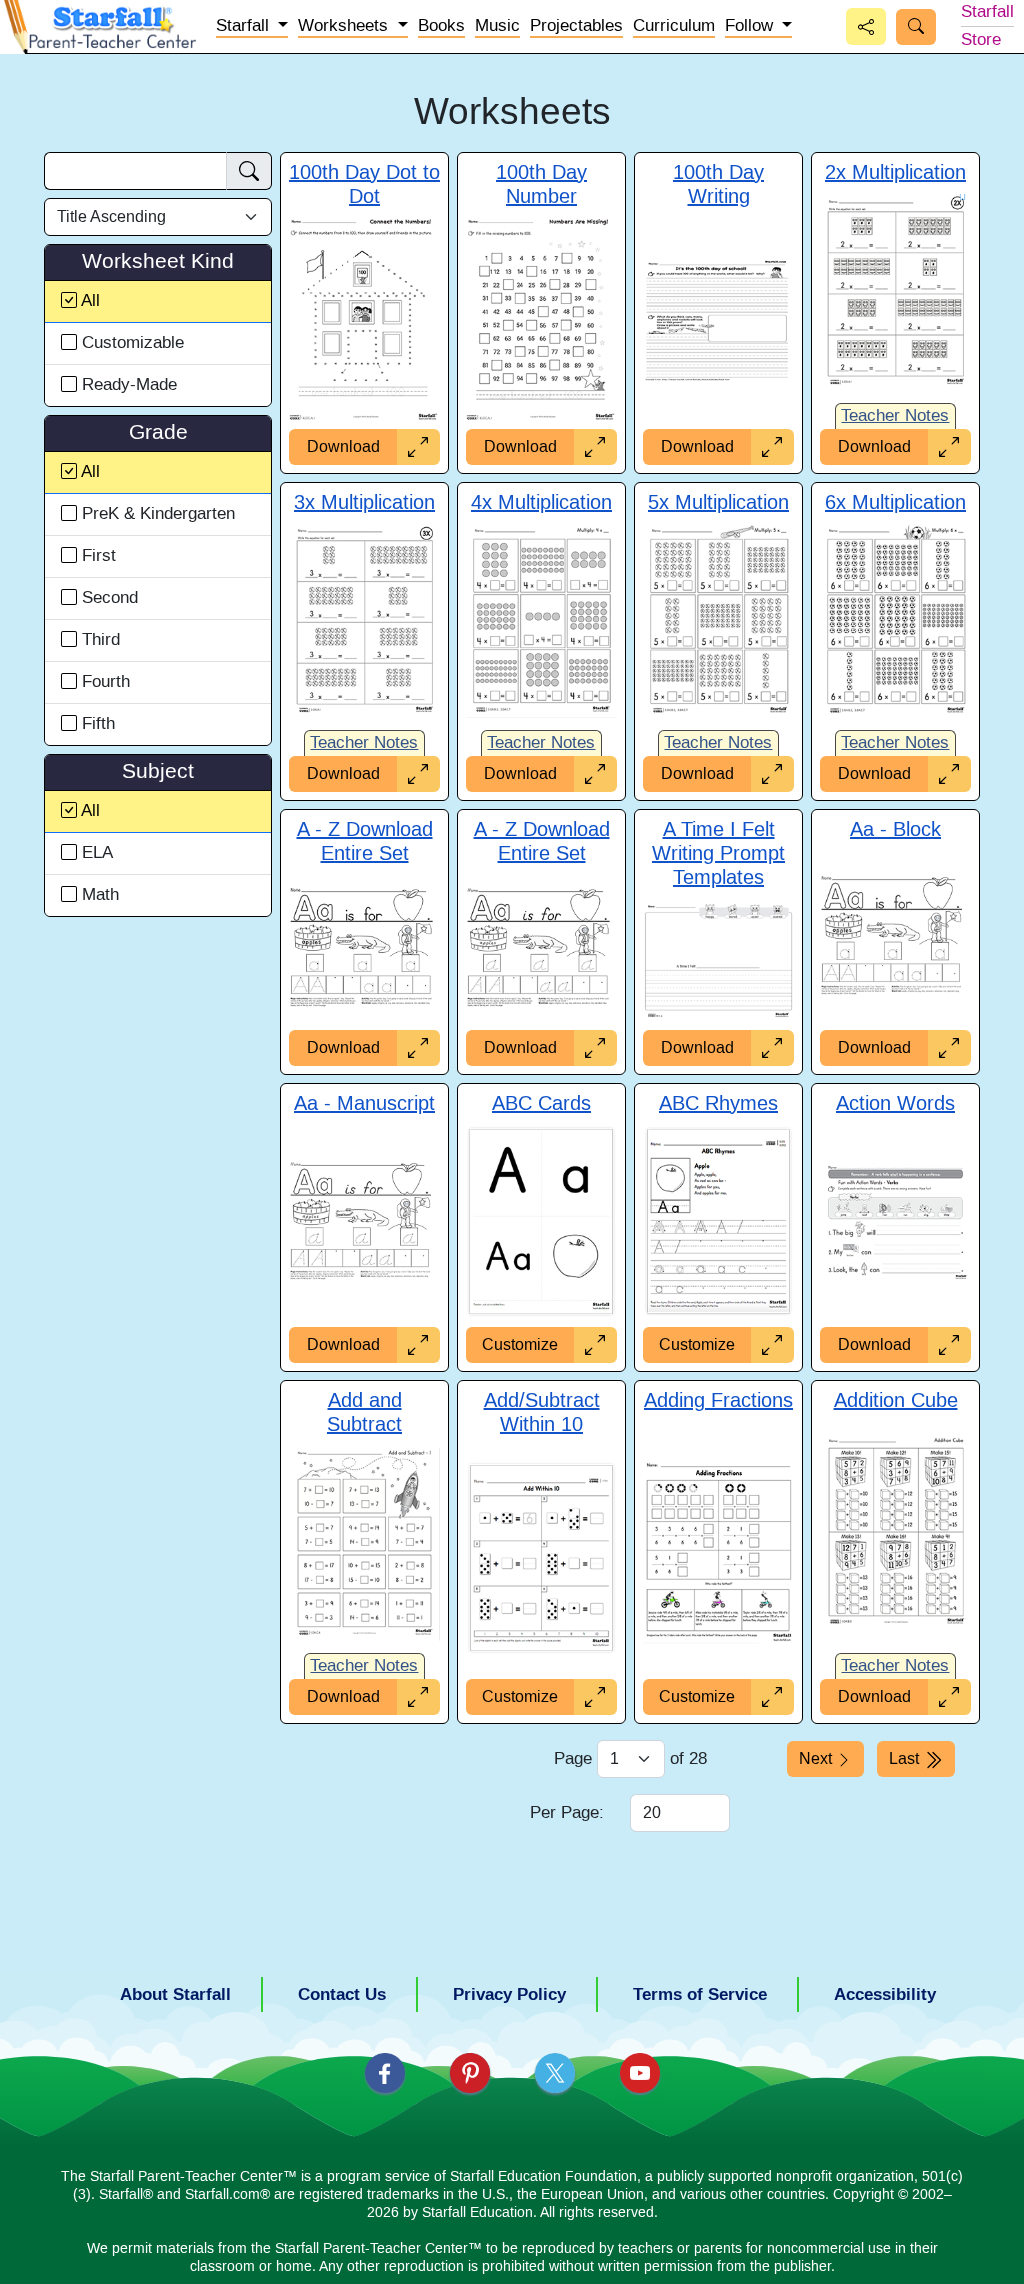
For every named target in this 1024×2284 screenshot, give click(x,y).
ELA (95, 853)
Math (98, 895)
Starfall (987, 12)
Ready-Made (127, 385)
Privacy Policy (509, 1994)
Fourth (103, 682)
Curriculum (674, 26)
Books (441, 26)
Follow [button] (751, 26)
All (90, 301)
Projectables (576, 26)
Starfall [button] (245, 26)
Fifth (96, 724)
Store (981, 40)
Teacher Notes (895, 416)
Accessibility (885, 1994)
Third (98, 640)
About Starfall (175, 1994)
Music (497, 26)
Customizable (130, 343)
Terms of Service (700, 1994)
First (96, 556)
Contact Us (342, 1994)
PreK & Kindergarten (156, 514)
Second (107, 598)
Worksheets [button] (345, 26)
